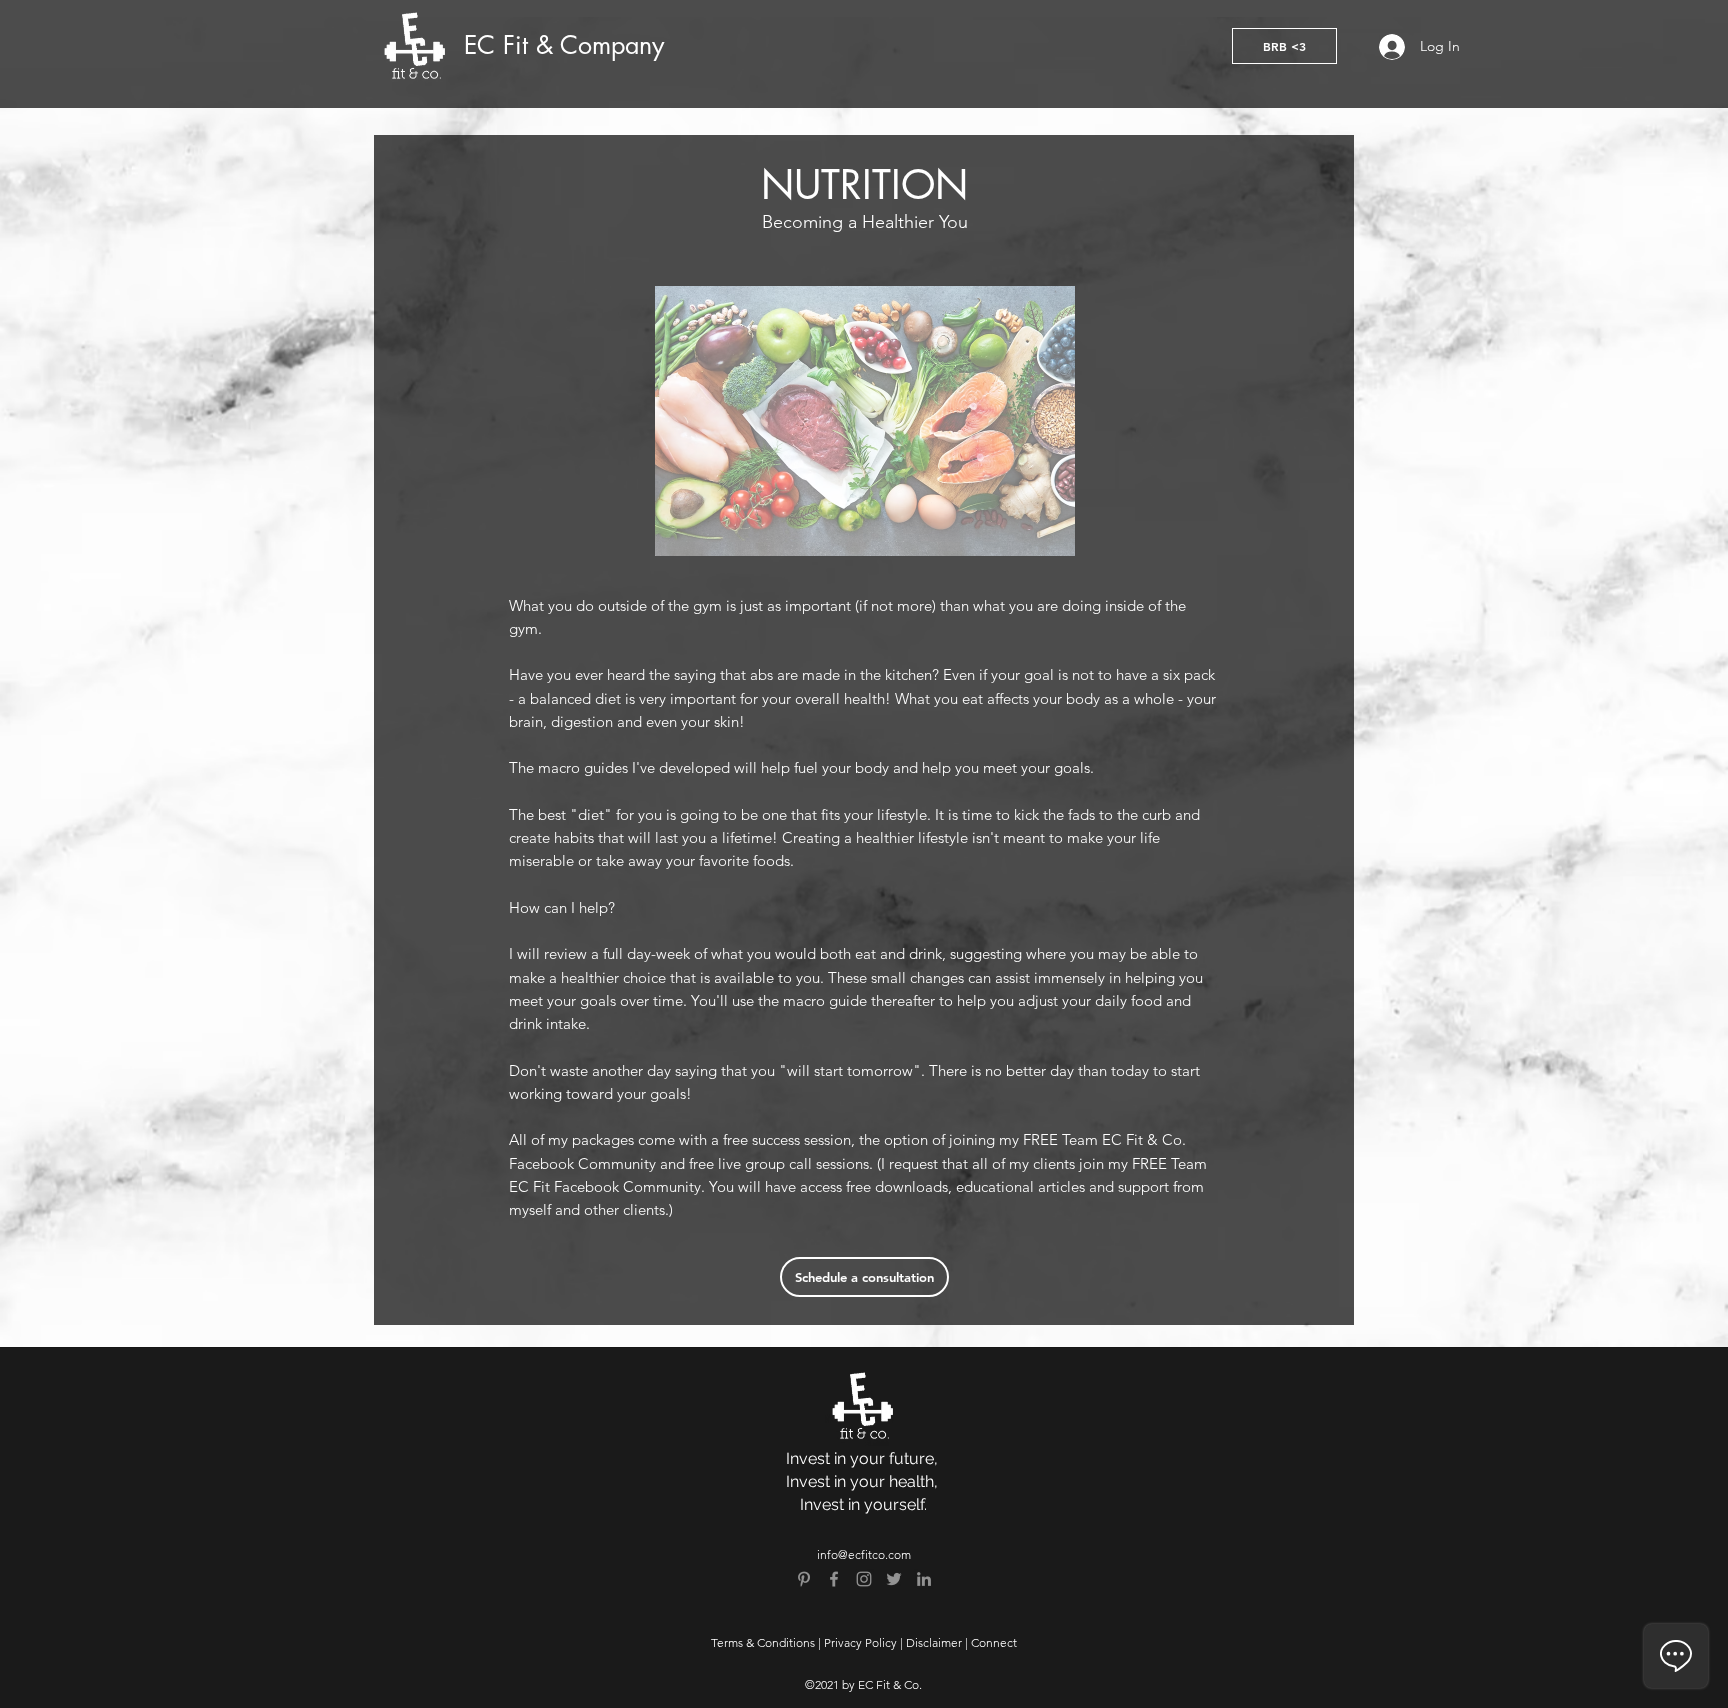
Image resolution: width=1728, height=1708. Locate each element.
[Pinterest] (804, 1579)
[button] (1284, 46)
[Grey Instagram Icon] (864, 1579)
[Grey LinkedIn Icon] (924, 1579)
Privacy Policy (860, 1642)
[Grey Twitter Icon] (894, 1579)
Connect (994, 1642)
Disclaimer (934, 1642)
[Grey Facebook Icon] (834, 1579)
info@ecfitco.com (864, 1554)
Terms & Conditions (763, 1642)
